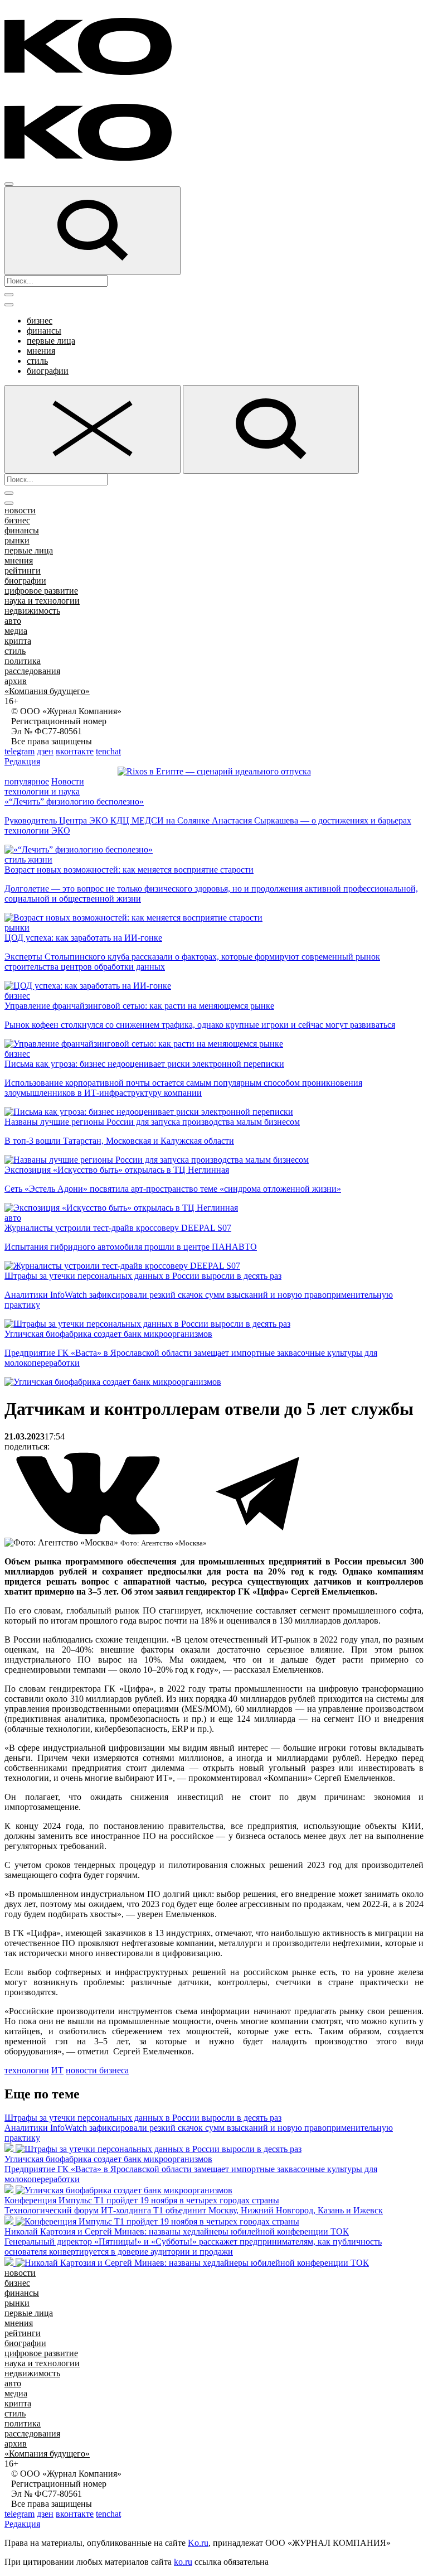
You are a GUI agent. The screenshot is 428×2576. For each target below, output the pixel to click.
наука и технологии (42, 601)
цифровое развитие (41, 591)
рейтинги (23, 570)
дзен (45, 751)
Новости (68, 781)
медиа (16, 631)
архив (16, 681)
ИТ (57, 2070)
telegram (20, 751)
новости (20, 510)
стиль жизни (28, 860)
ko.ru (183, 2562)
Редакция (22, 761)
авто (13, 621)
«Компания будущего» (47, 691)
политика (23, 661)
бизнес (40, 321)
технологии (27, 2070)
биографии (48, 371)
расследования (32, 671)
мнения (41, 351)
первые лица (51, 341)
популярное (27, 781)
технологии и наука (42, 791)
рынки (17, 540)
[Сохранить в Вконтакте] (89, 1532)
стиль (37, 361)
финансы (44, 331)
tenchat (108, 751)
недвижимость (32, 611)
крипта (18, 641)
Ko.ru (198, 2543)
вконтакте (75, 751)
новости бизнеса (97, 2070)
